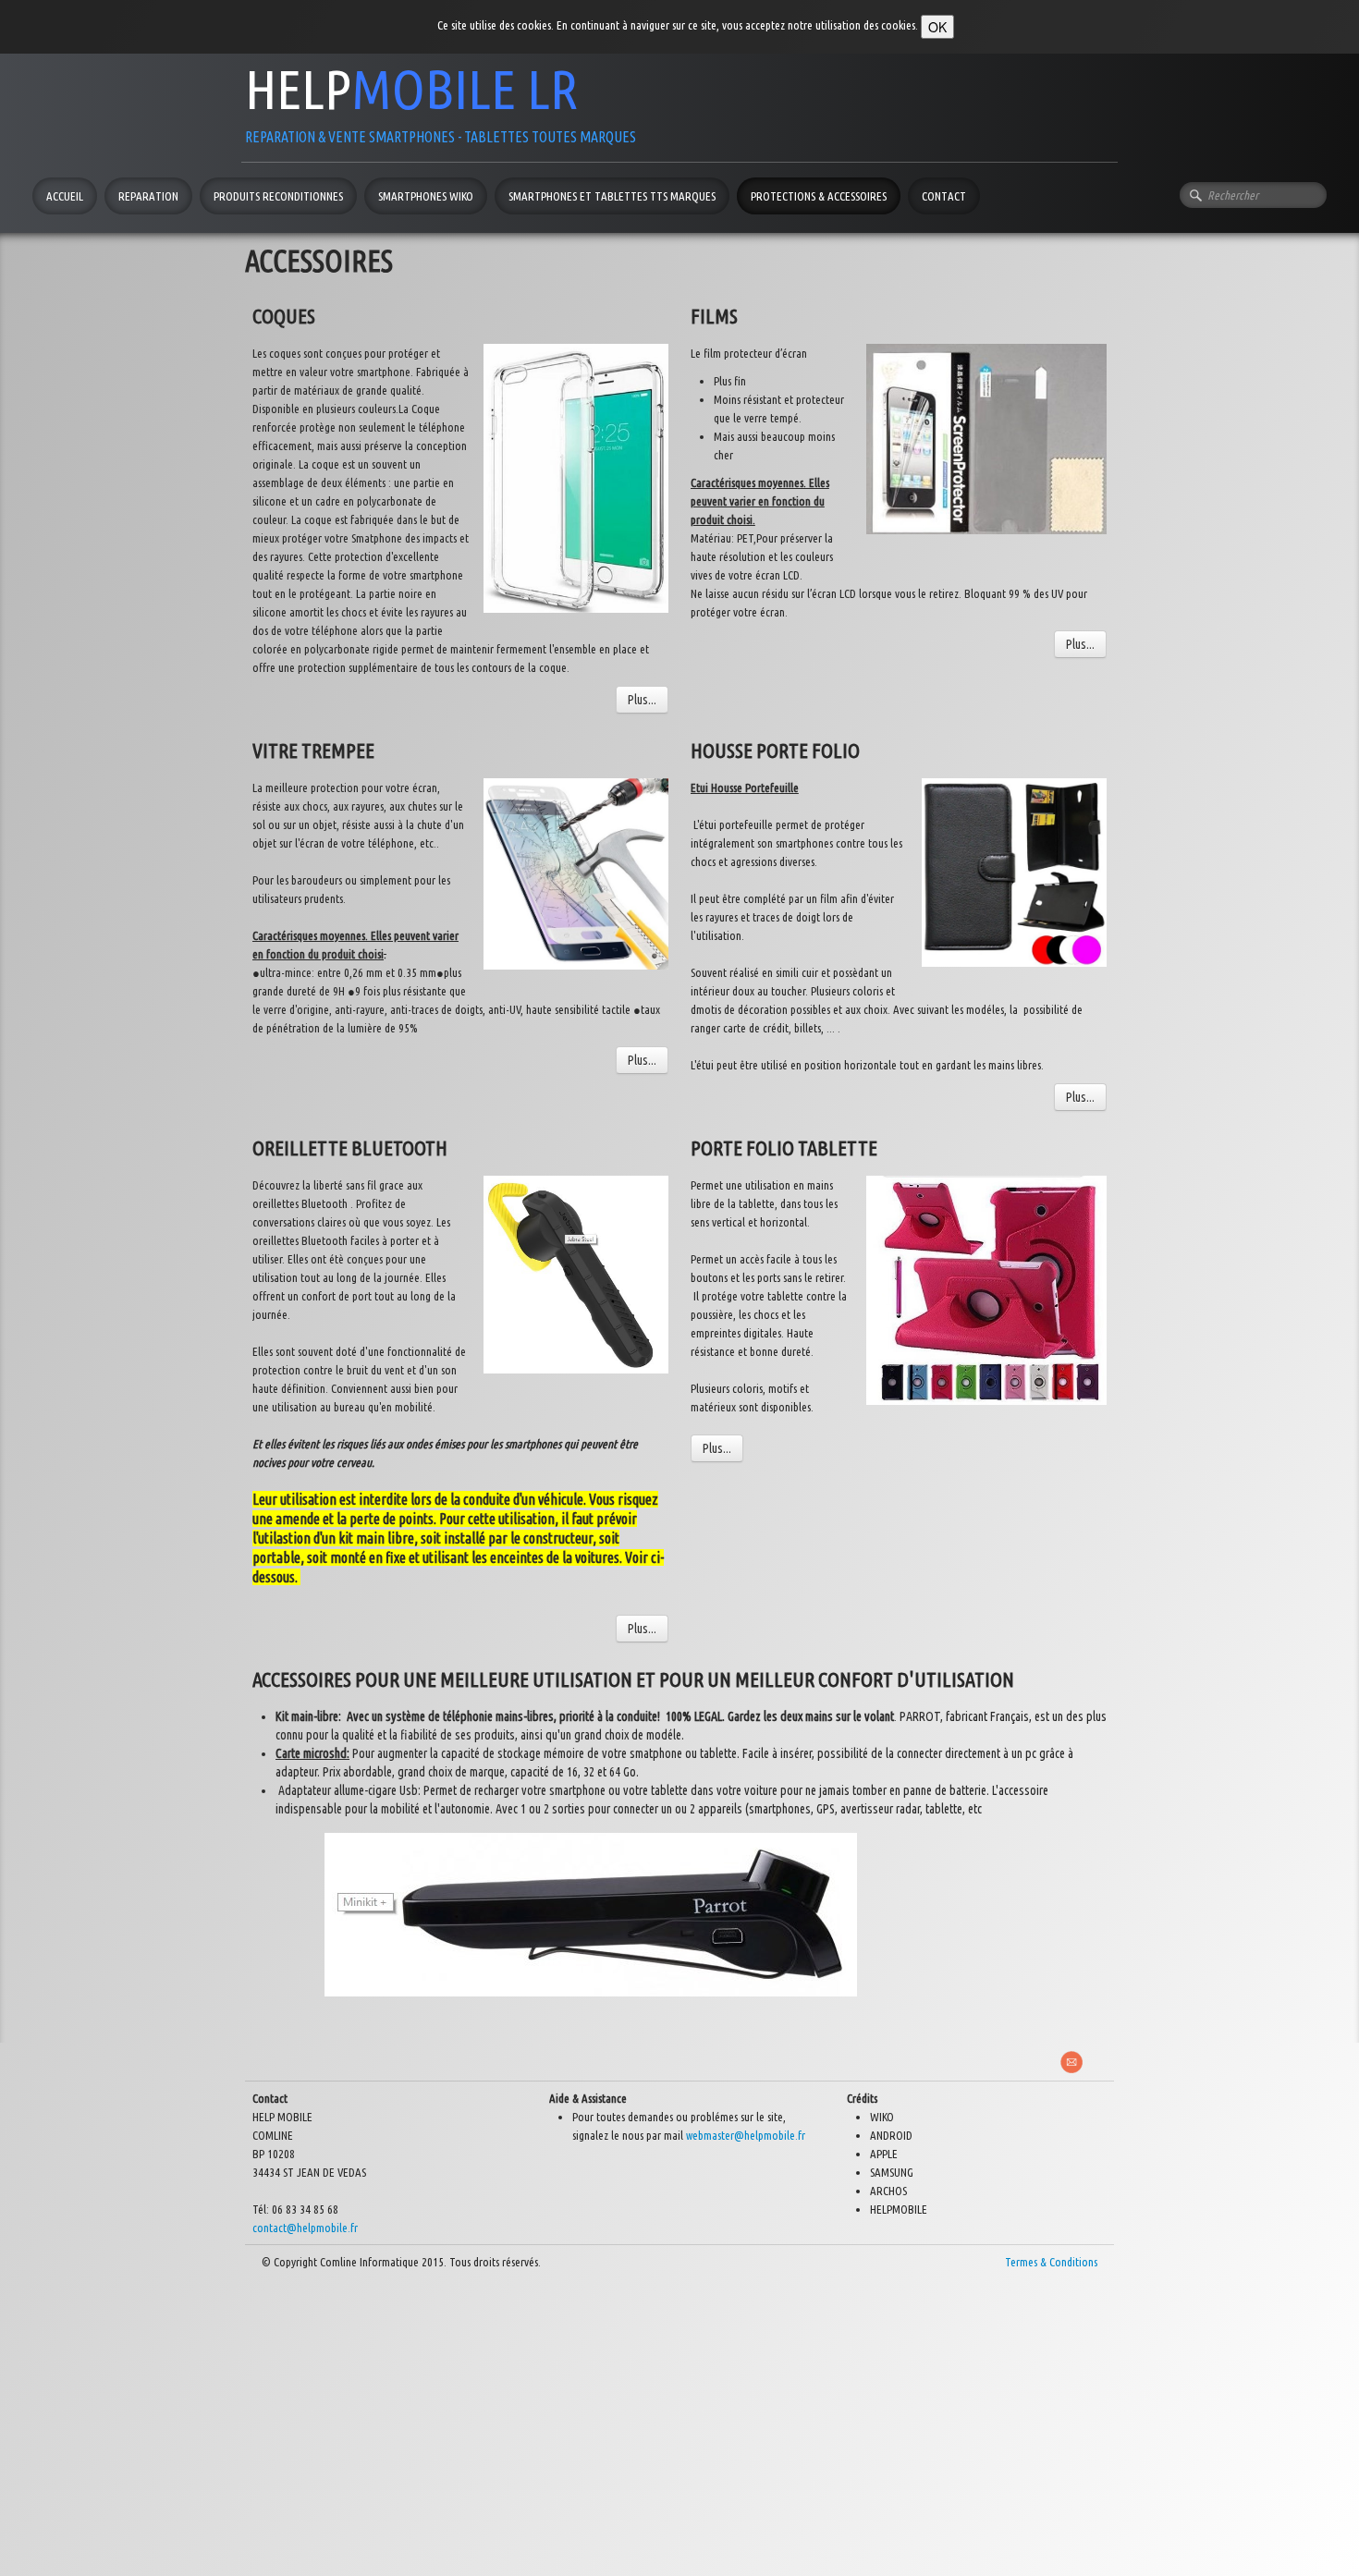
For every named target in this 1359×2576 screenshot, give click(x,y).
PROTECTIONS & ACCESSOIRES (819, 196)
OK (937, 27)
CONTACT (944, 196)
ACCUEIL (65, 196)
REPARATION (148, 196)
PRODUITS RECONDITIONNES (278, 196)
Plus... (642, 700)
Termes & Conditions (1051, 2262)
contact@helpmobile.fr (305, 2228)
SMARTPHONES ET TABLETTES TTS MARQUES (612, 196)
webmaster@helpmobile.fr (746, 2135)
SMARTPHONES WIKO (426, 196)
